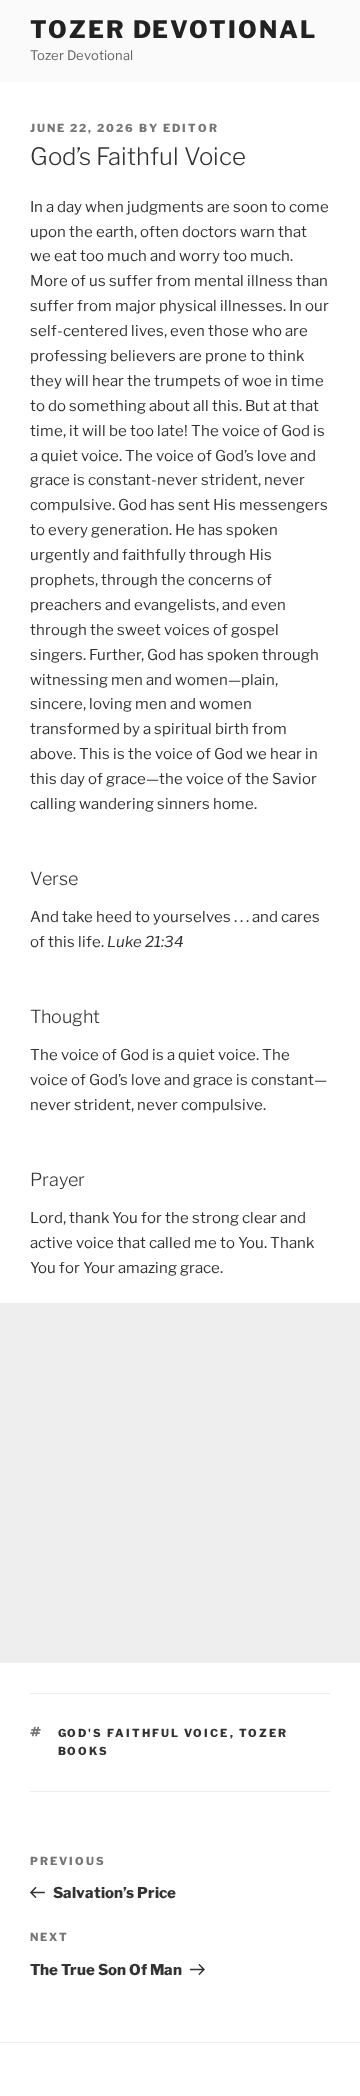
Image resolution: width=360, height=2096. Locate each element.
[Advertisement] (180, 1483)
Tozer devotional (173, 29)
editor (191, 128)
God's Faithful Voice (144, 1733)
